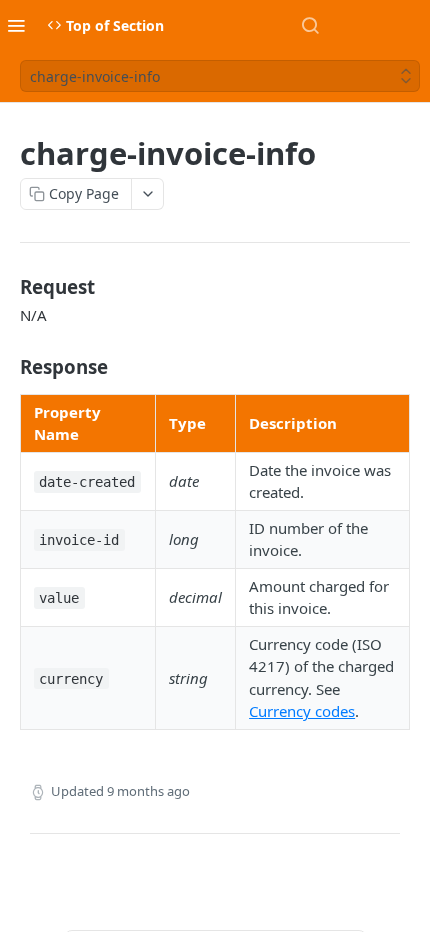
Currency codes (302, 711)
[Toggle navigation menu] (16, 25)
